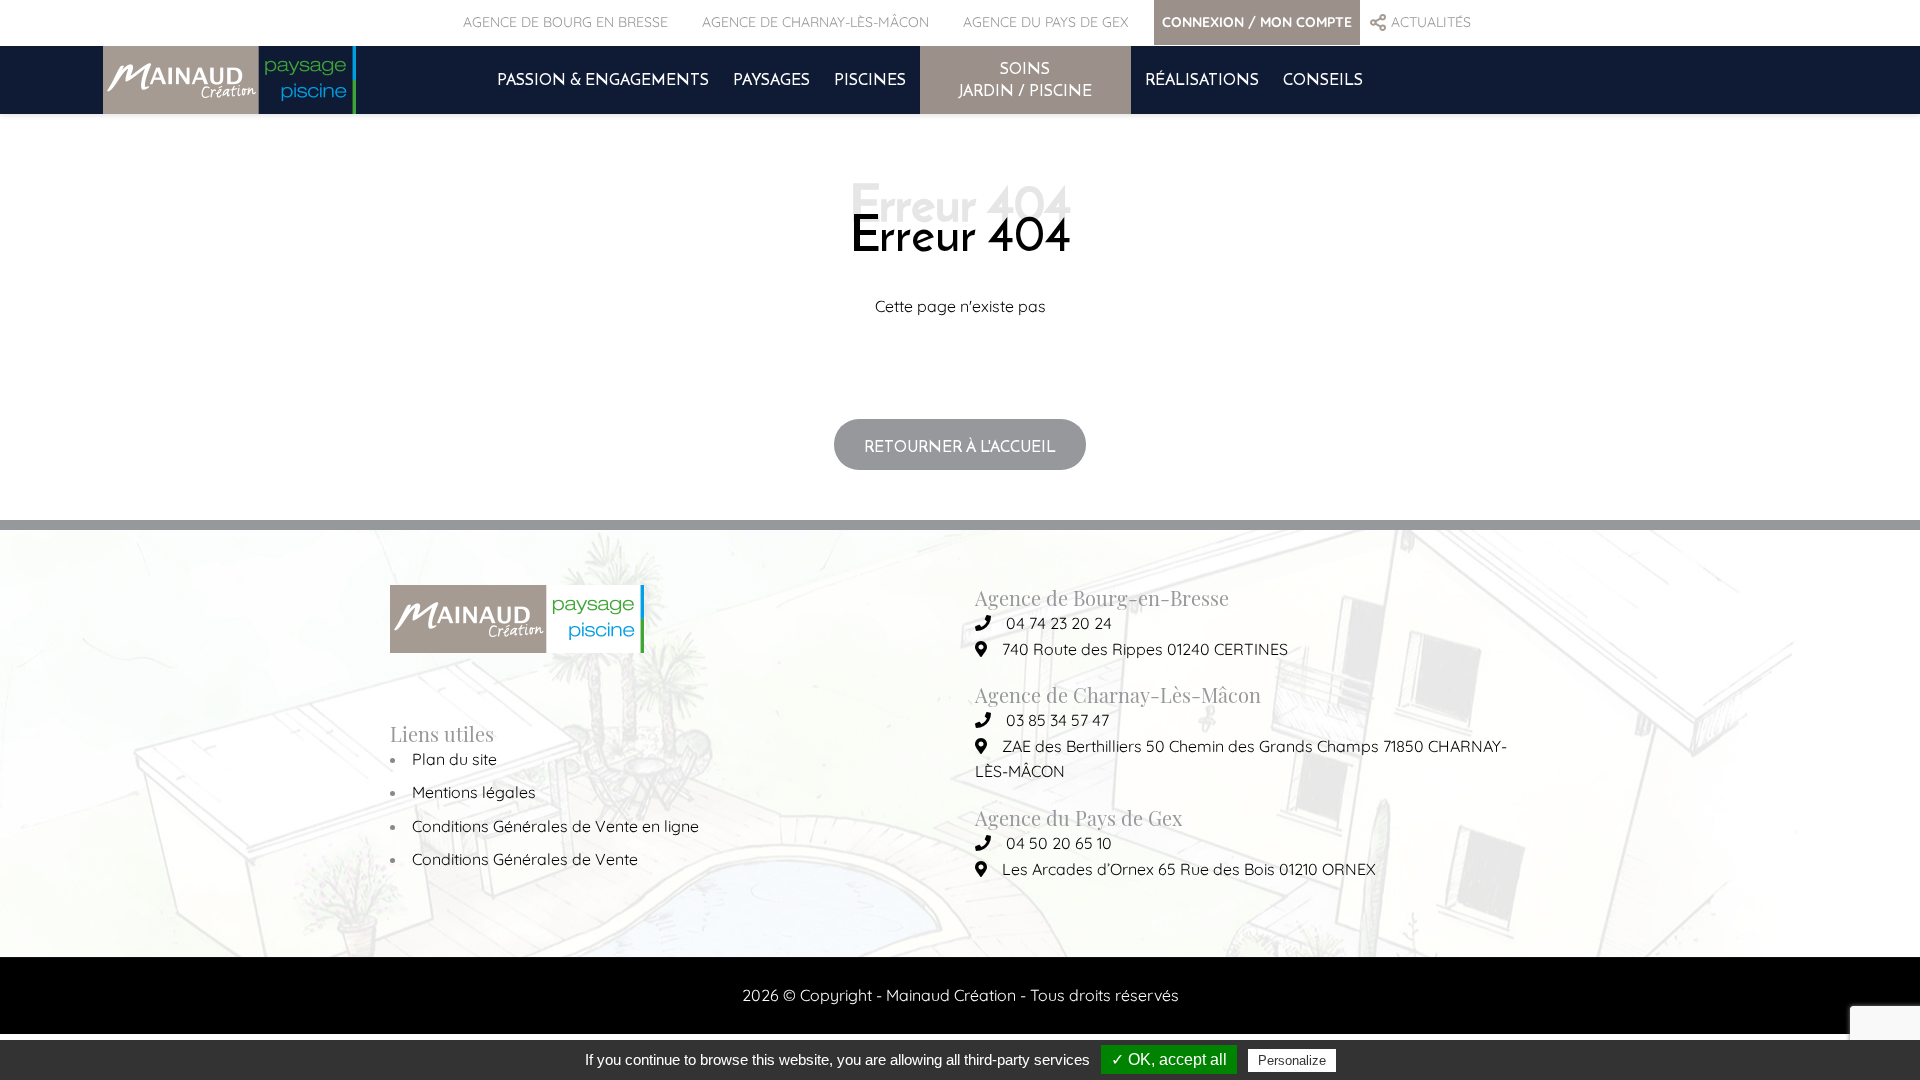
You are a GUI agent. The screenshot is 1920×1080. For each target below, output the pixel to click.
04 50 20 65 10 (1059, 843)
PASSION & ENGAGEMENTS (603, 79)
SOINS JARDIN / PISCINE (1025, 79)
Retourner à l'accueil (960, 446)
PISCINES (870, 79)
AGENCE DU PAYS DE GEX (1045, 22)
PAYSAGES (771, 79)
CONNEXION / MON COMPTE (1257, 22)
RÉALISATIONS (1202, 79)
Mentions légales (474, 792)
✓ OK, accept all (1169, 1059)
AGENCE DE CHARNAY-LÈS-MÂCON (815, 22)
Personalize (1292, 1060)
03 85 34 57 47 (1057, 720)
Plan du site (454, 759)
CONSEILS (1323, 79)
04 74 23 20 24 (1059, 623)
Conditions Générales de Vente (525, 859)
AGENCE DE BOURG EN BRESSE (565, 22)
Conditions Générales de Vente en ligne (555, 826)
